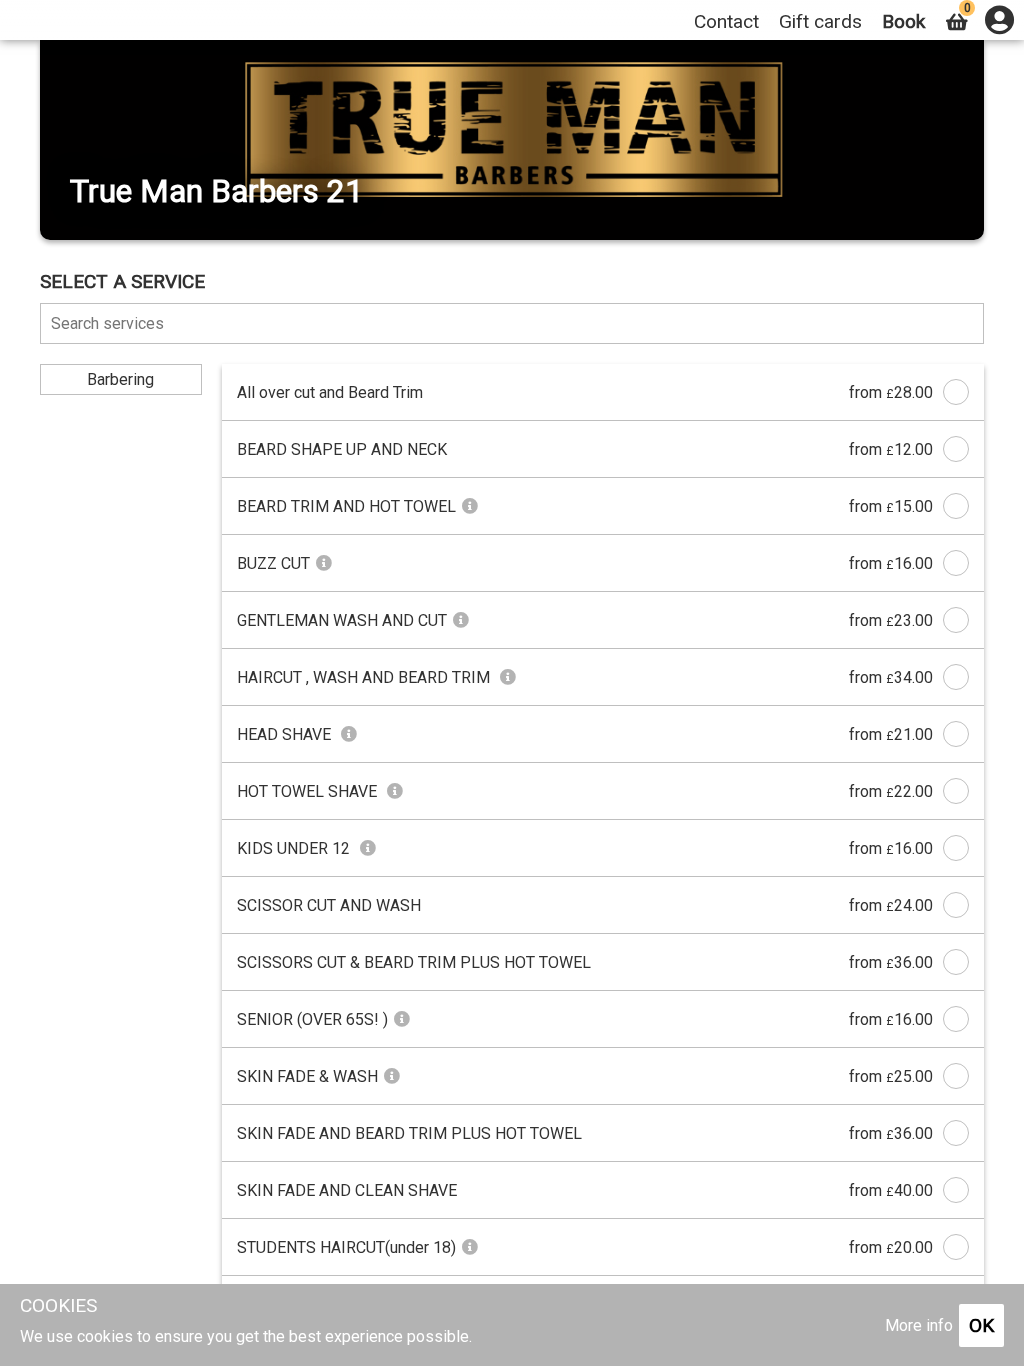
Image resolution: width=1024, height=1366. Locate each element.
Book (903, 21)
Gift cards (820, 21)
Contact (726, 21)
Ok (981, 1325)
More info (919, 1325)
